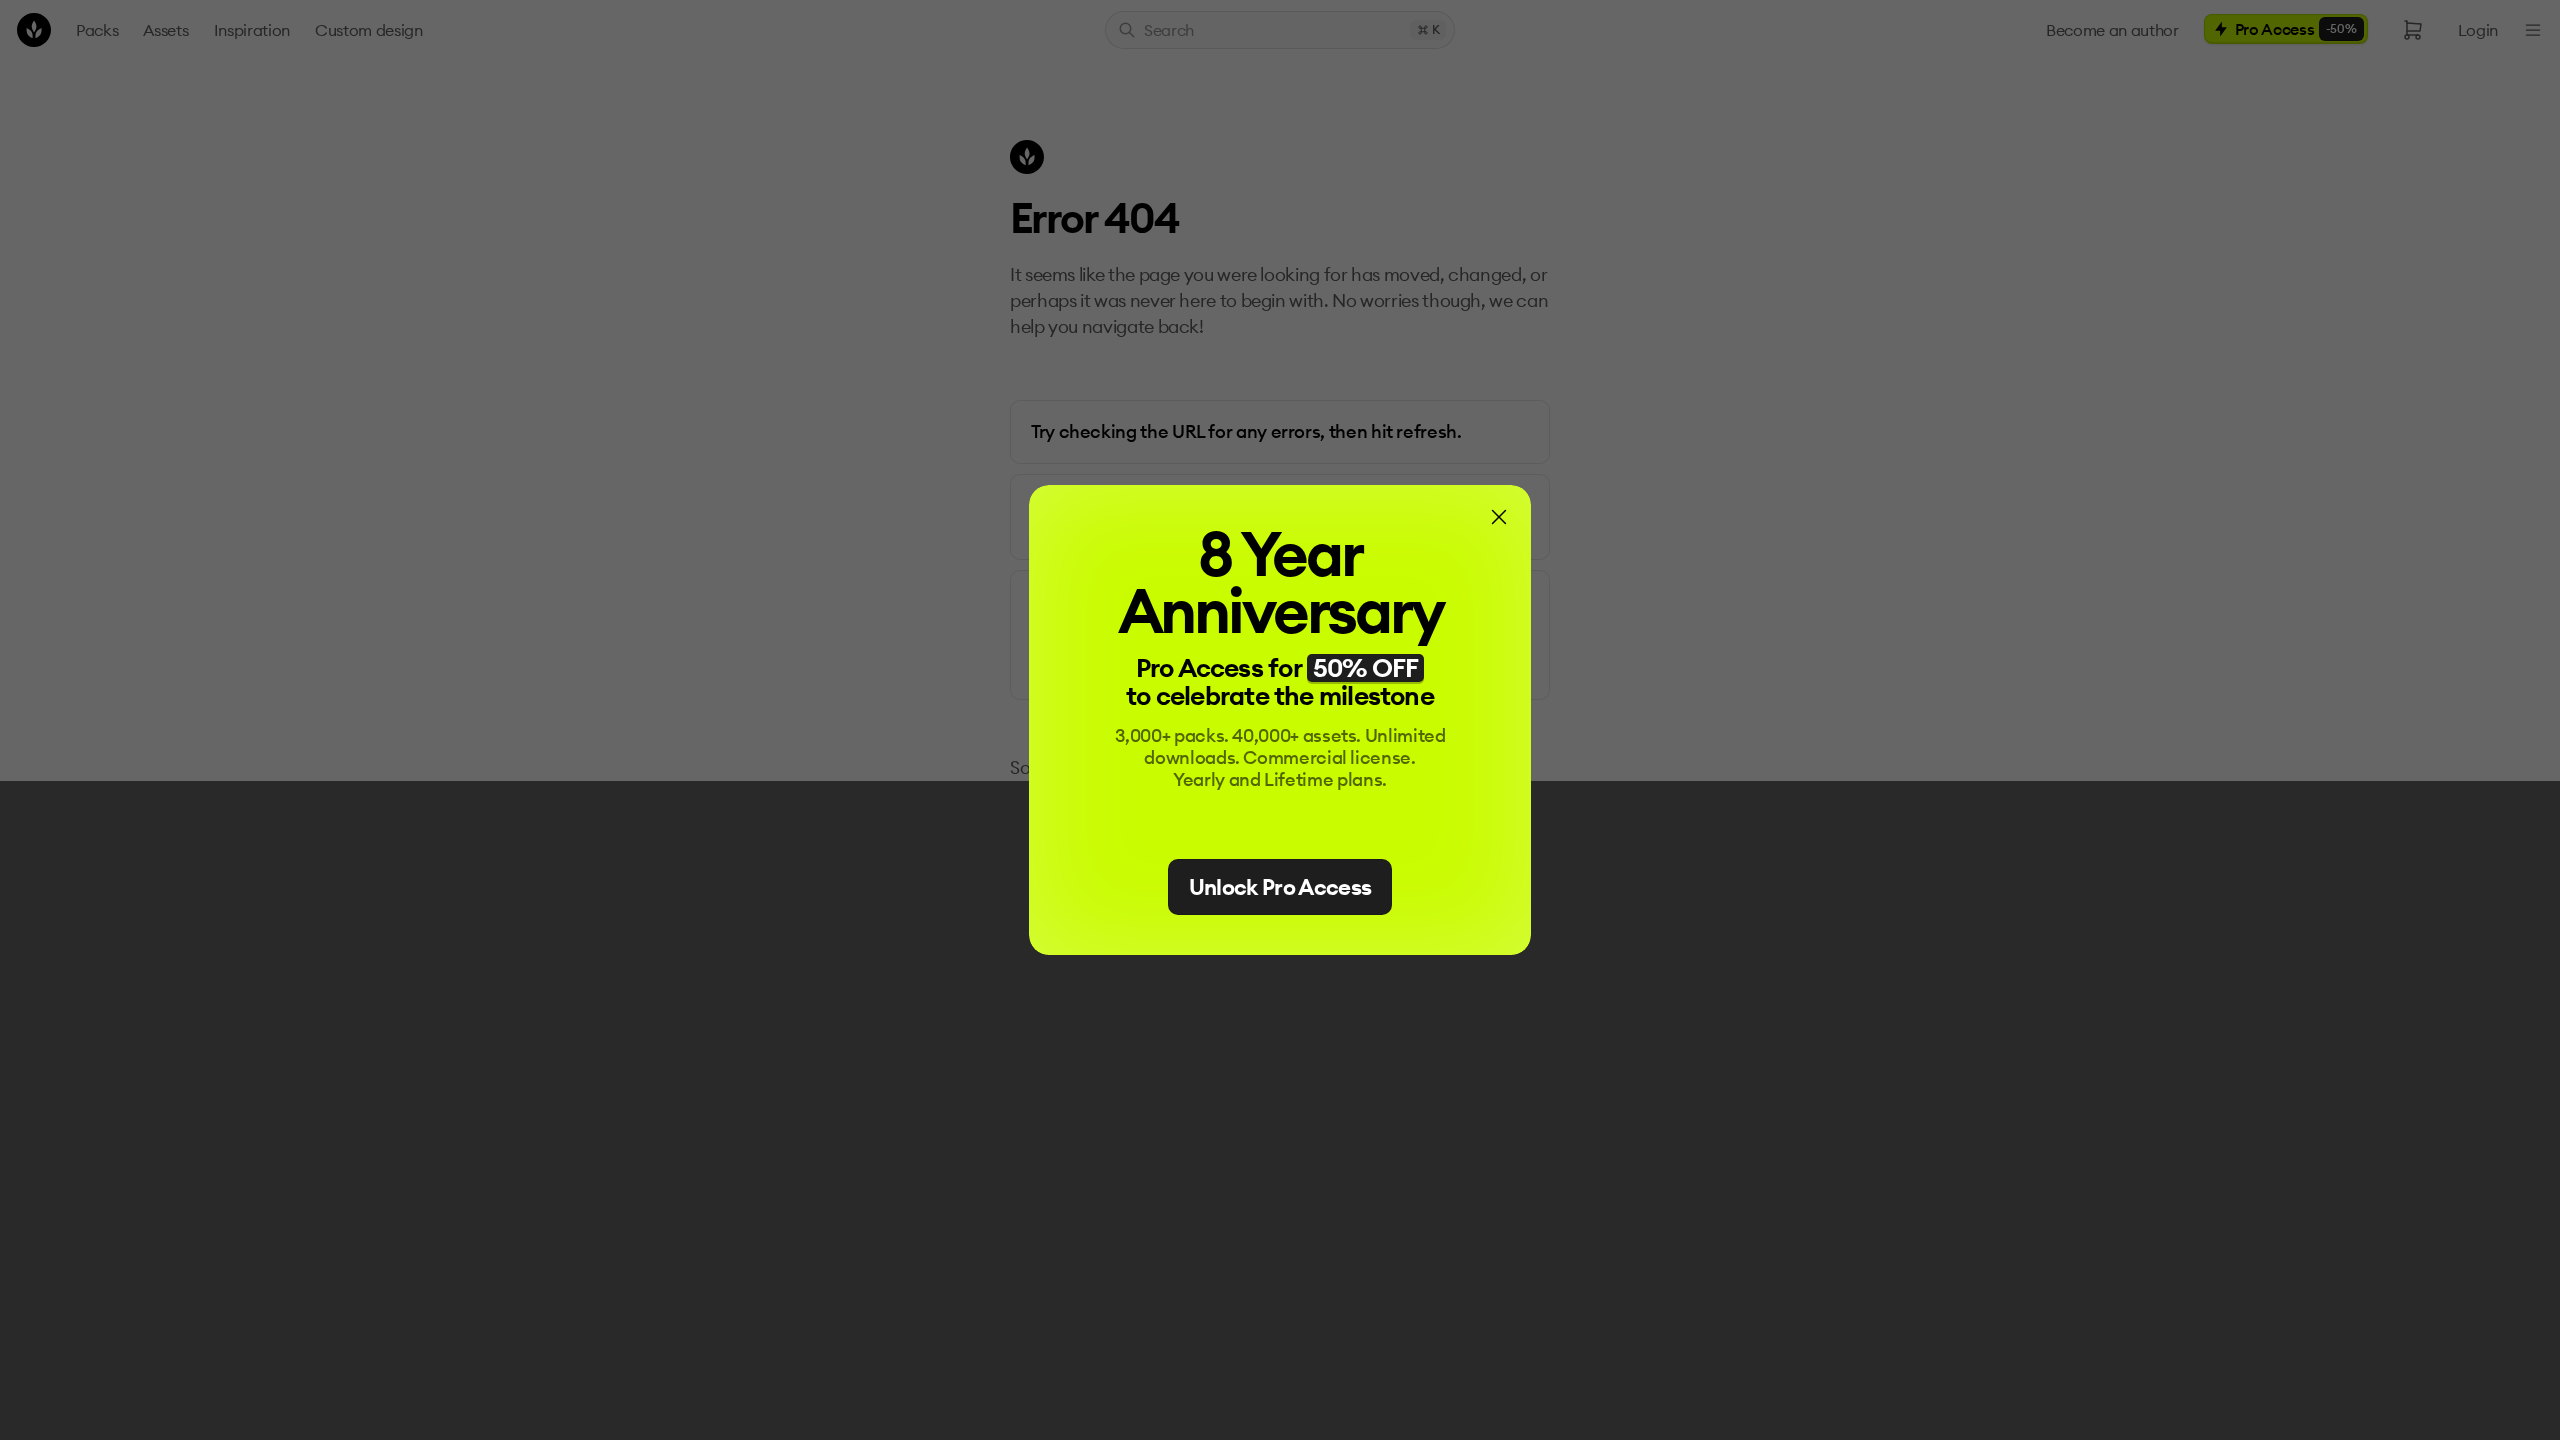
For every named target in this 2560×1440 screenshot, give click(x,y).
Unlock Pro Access (1280, 887)
